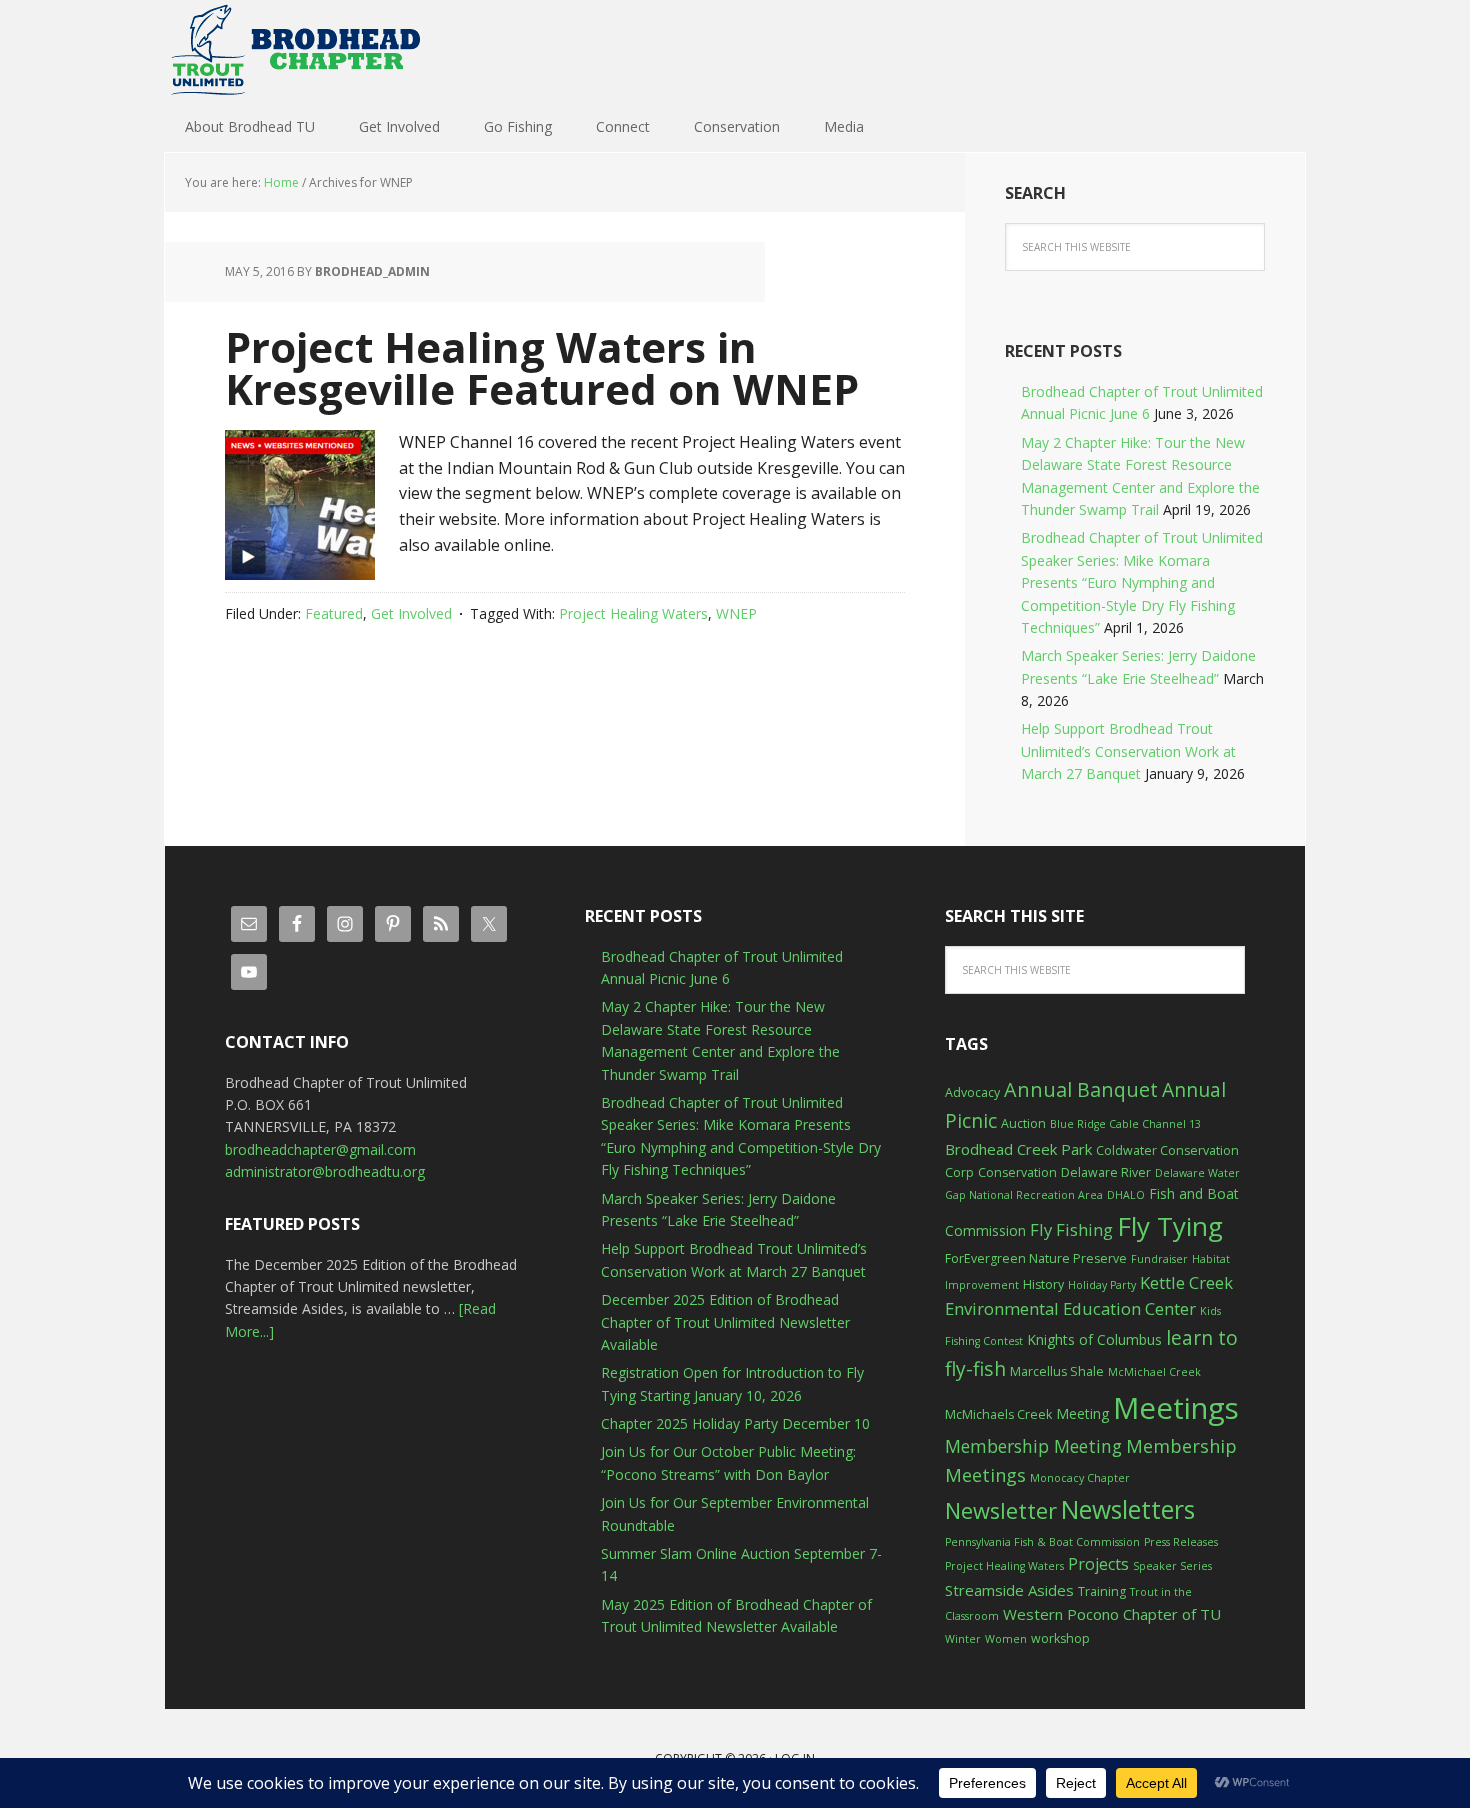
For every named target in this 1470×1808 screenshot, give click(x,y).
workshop (1060, 1638)
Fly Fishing (1071, 1229)
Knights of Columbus (1094, 1339)
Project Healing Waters (633, 613)
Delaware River (1106, 1172)
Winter (963, 1639)
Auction (1023, 1123)
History (1043, 1284)
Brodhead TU (295, 50)
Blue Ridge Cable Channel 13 (1125, 1124)
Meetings (1176, 1408)
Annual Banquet (1081, 1089)
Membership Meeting (1033, 1446)
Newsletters (1128, 1509)
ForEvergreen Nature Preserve (1036, 1258)
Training (1102, 1591)
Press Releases (1181, 1542)
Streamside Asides (1009, 1590)
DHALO (1126, 1195)
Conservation (1017, 1172)
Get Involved (411, 613)
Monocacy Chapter (1080, 1478)
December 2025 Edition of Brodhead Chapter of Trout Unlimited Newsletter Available (725, 1322)
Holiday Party (1102, 1285)
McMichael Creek (1154, 1372)
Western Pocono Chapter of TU (1112, 1614)
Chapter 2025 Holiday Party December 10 (735, 1423)
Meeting (1082, 1413)
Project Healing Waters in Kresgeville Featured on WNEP (542, 367)
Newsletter (1001, 1510)
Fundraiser (1159, 1259)
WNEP (736, 613)
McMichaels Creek (998, 1414)
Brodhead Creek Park (1018, 1149)
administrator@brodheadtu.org (325, 1171)
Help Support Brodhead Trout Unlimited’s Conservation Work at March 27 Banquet (1128, 751)
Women (1006, 1639)
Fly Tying (1170, 1226)
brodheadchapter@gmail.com (320, 1149)
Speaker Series (1172, 1566)
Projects (1098, 1564)
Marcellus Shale (1057, 1371)
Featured (334, 613)
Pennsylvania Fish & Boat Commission (1042, 1542)
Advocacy (972, 1092)
